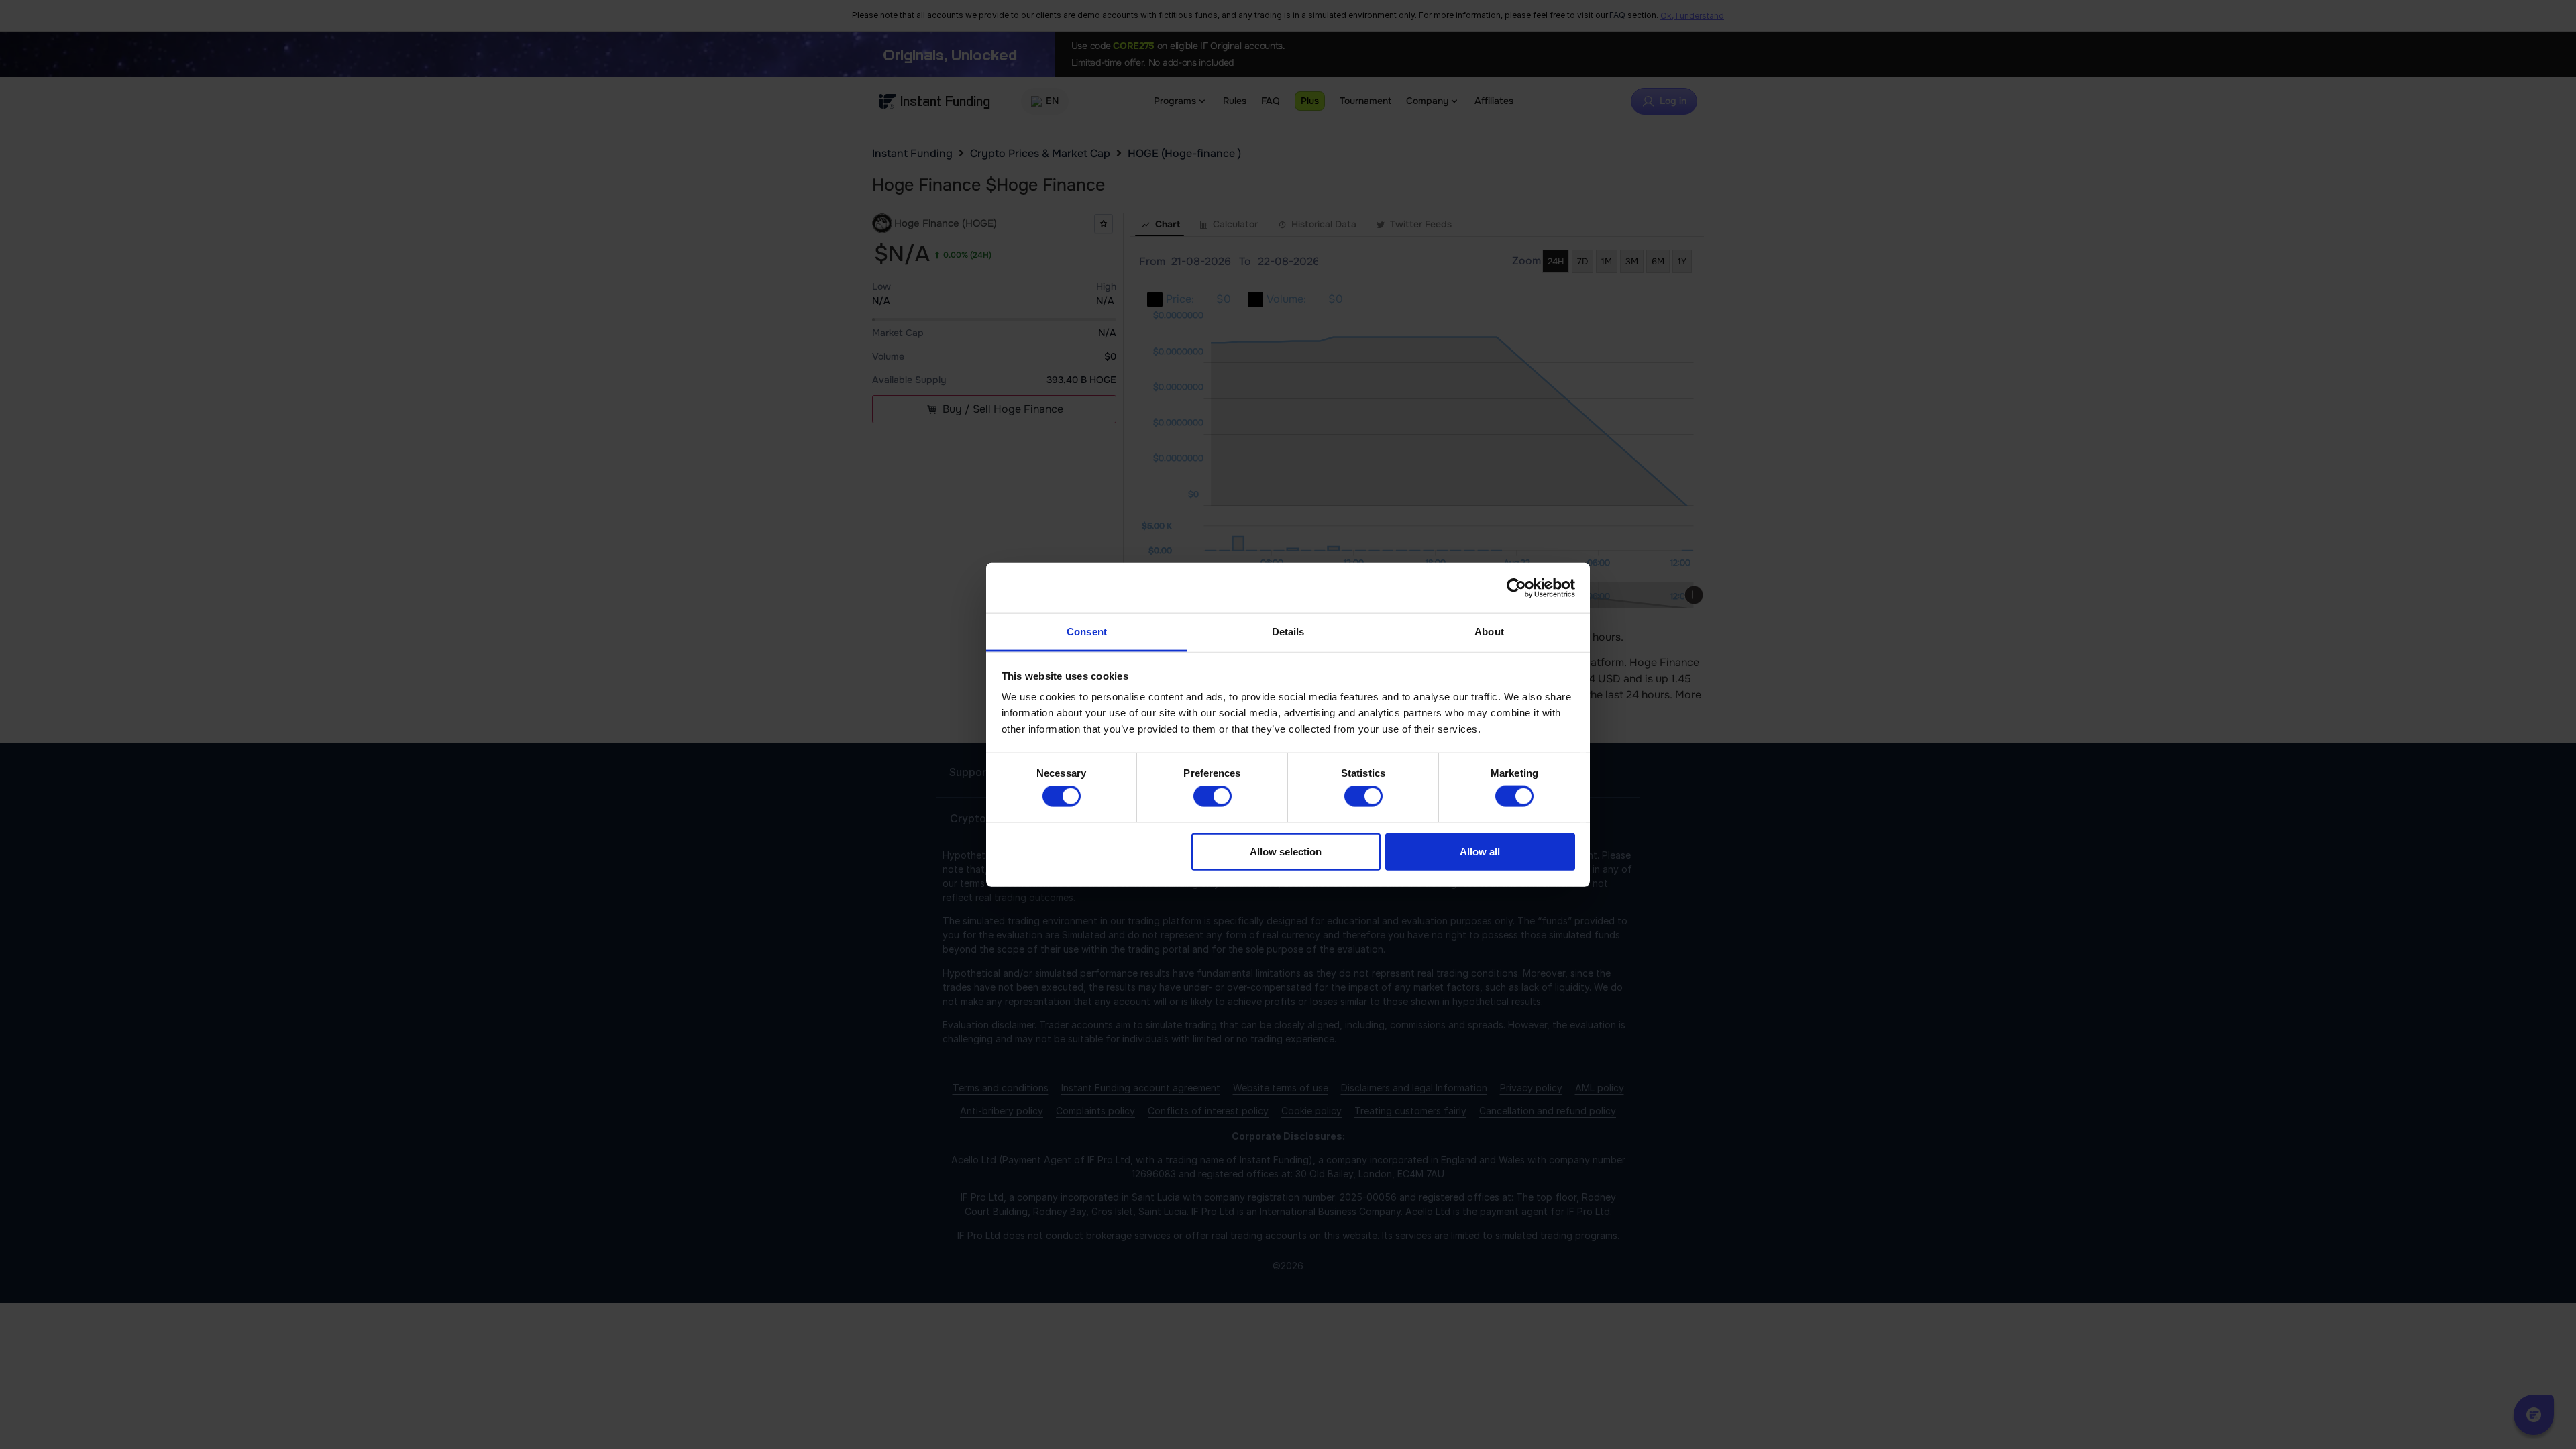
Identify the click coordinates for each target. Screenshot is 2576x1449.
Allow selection (1286, 851)
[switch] (1213, 796)
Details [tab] (1288, 632)
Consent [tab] (1087, 632)
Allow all (1480, 851)
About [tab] (1489, 632)
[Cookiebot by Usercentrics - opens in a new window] (1516, 588)
